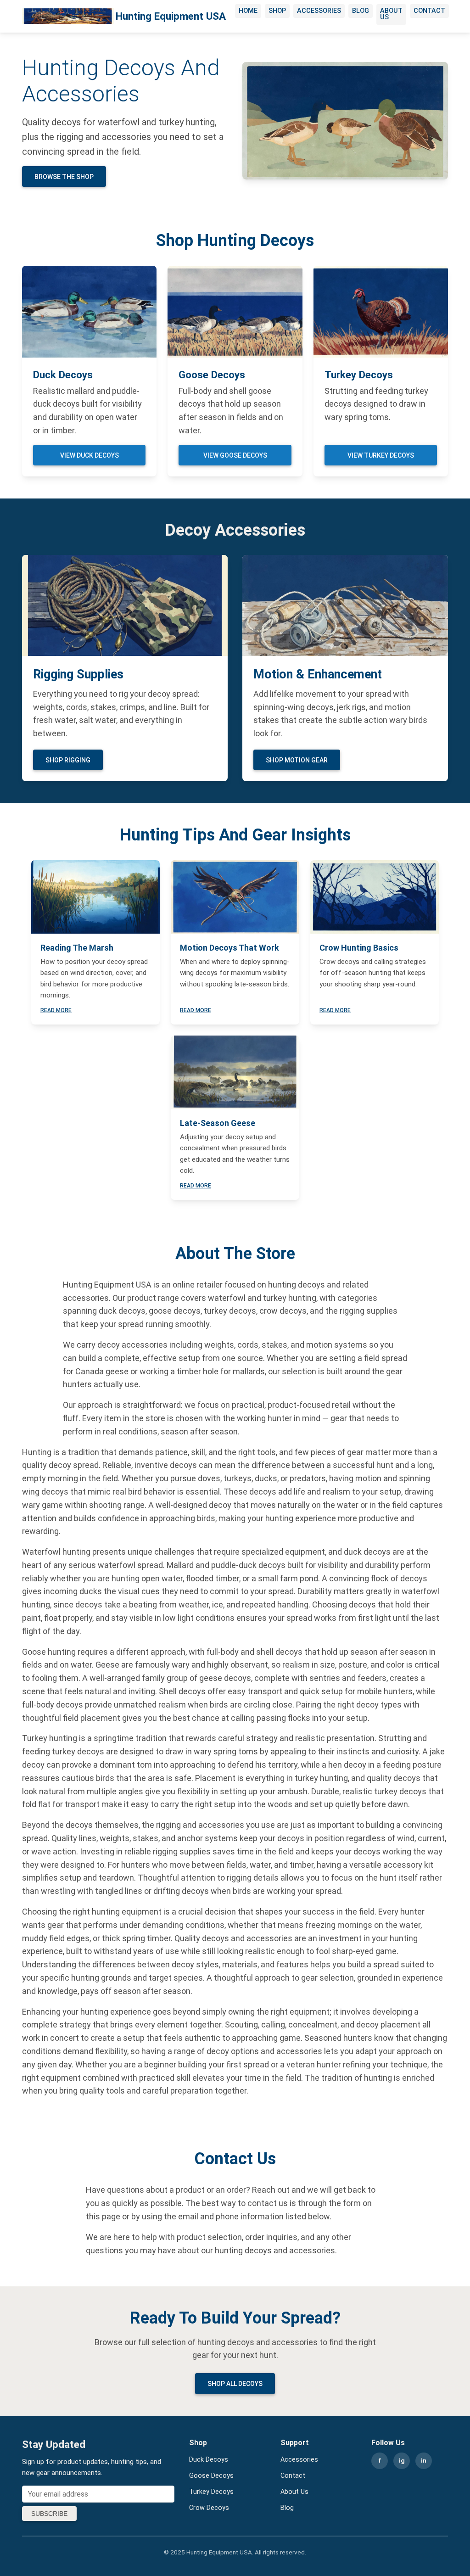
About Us (391, 14)
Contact (429, 11)
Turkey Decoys (211, 2492)
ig (402, 2460)
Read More (56, 1010)
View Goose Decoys (235, 455)
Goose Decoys (211, 2476)
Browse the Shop (64, 177)
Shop (277, 11)
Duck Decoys (209, 2460)
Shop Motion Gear (297, 760)
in (424, 2460)
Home (248, 11)
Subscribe (49, 2514)
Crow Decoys (209, 2508)
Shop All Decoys (235, 2384)
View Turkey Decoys (381, 455)
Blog (361, 11)
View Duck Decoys (90, 455)
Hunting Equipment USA (171, 16)
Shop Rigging (68, 760)
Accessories (319, 11)
